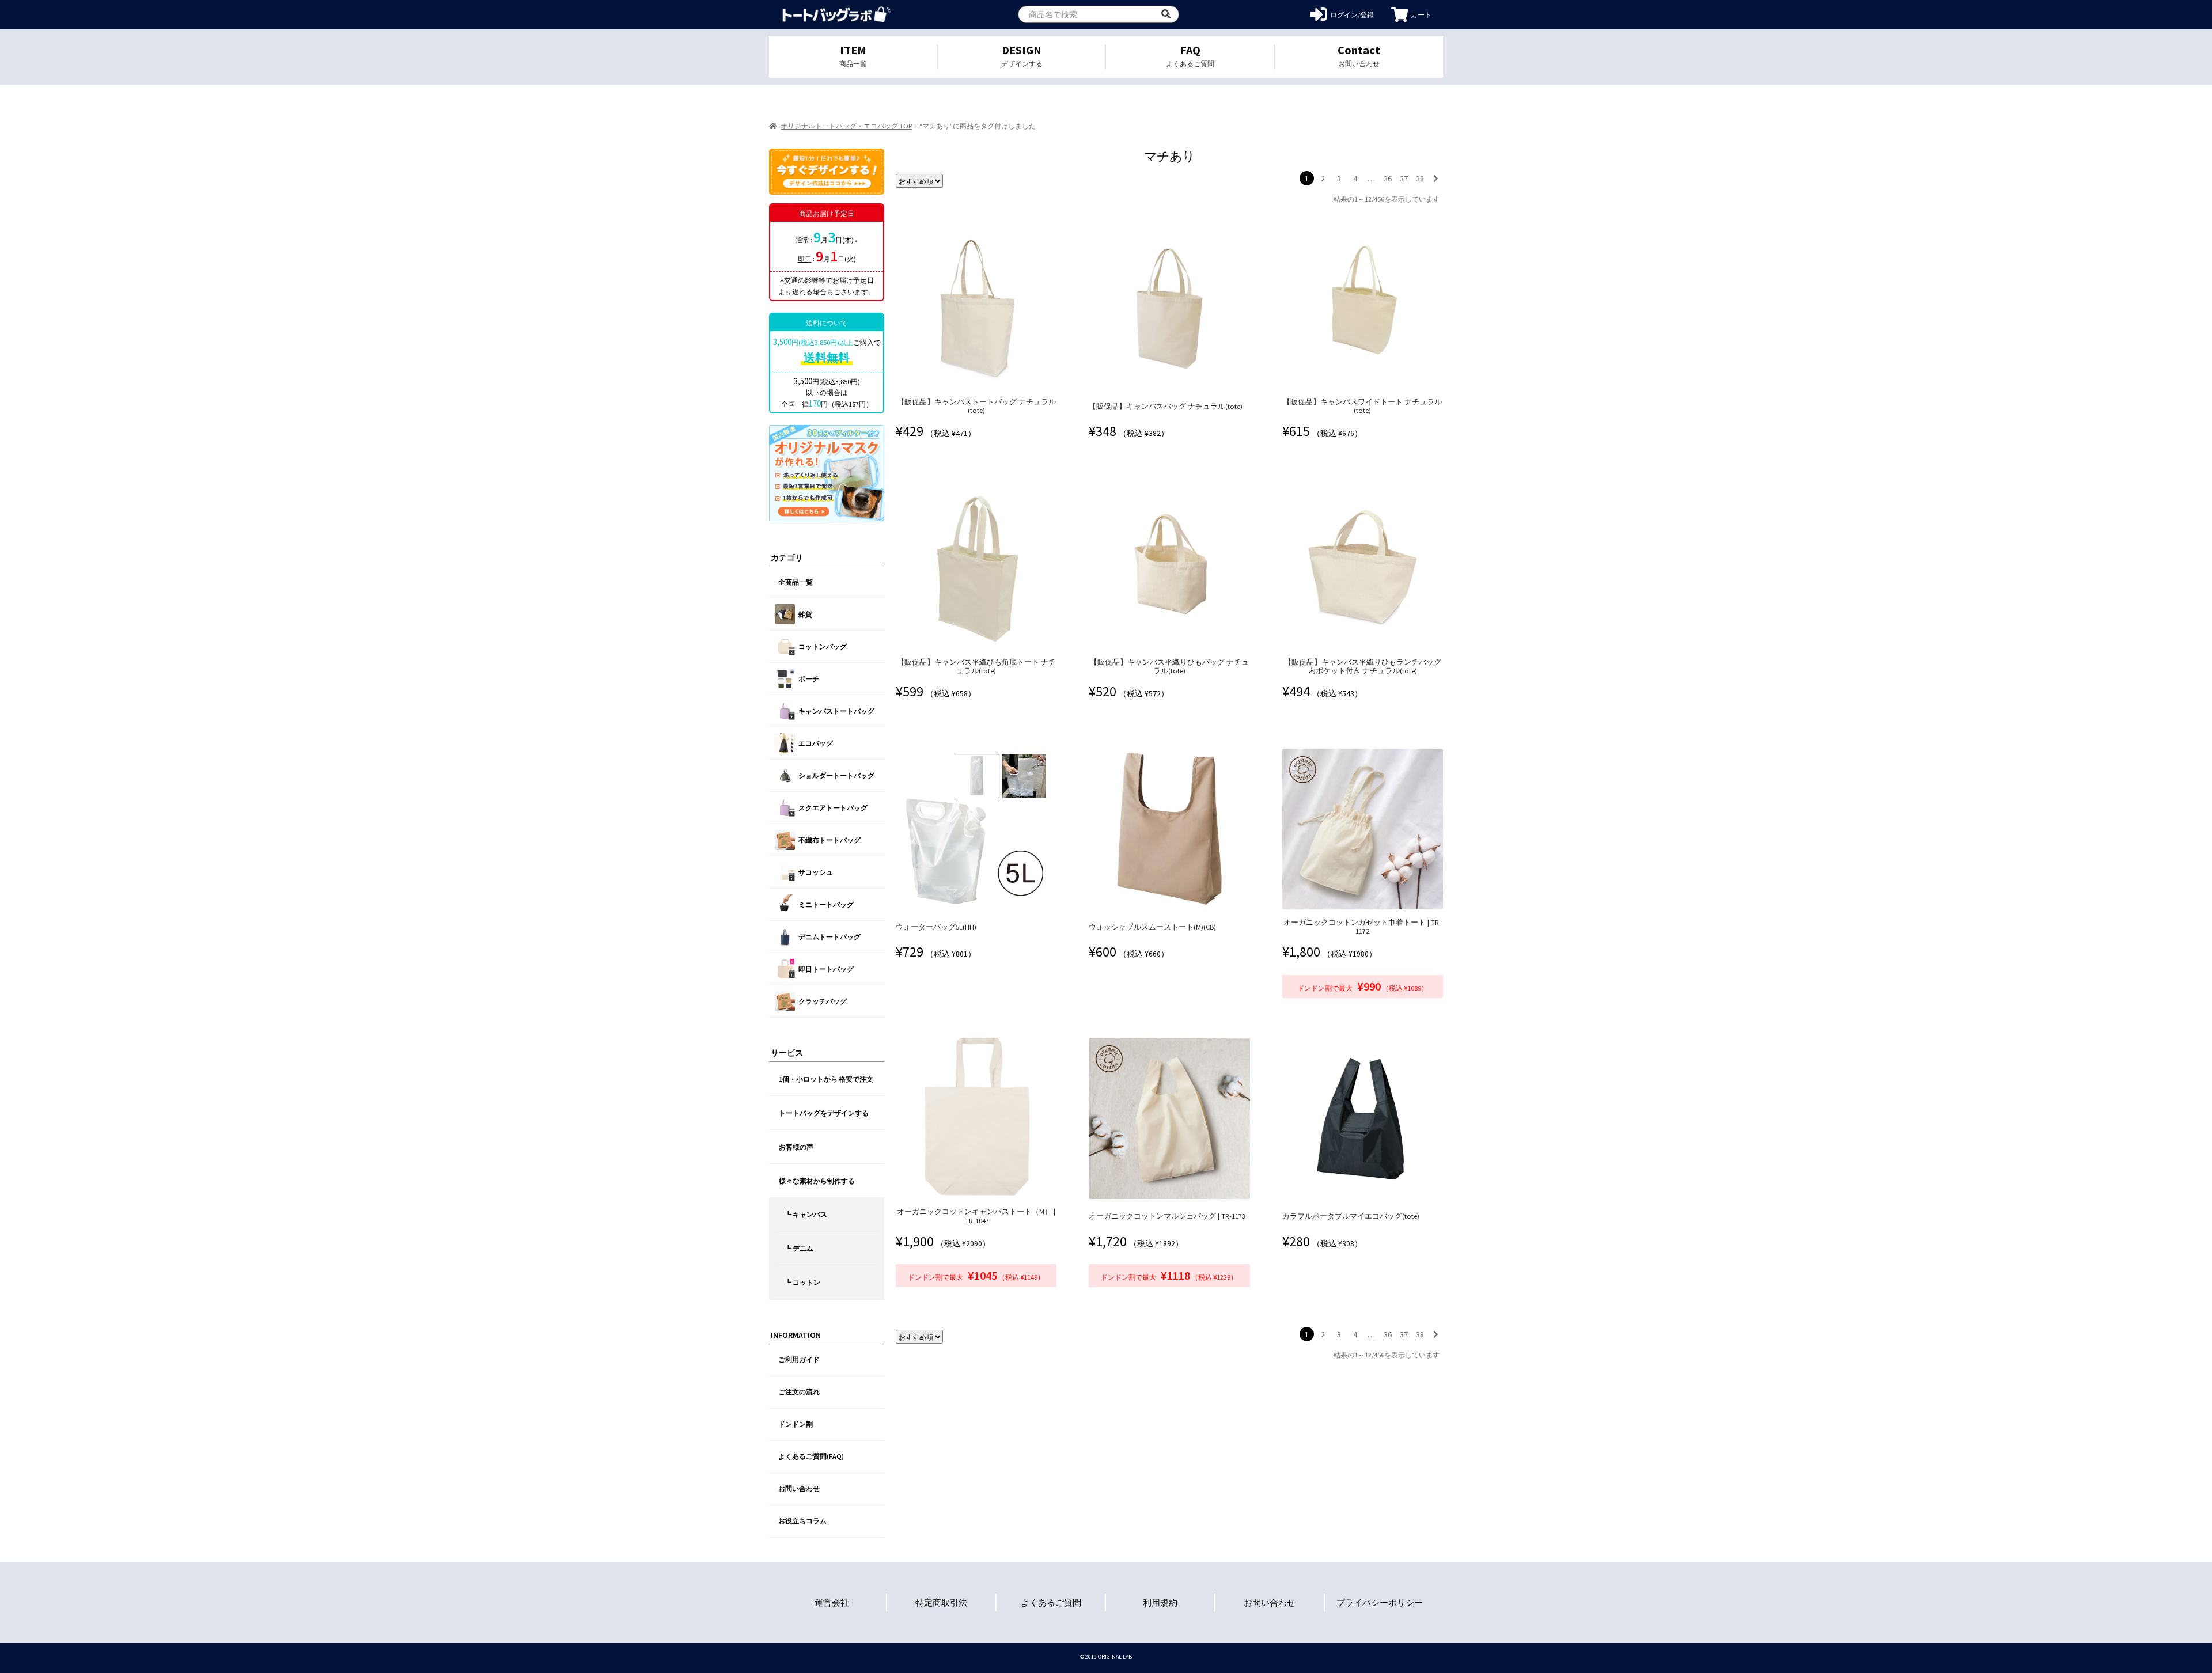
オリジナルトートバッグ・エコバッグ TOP (846, 126)
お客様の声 (796, 1147)
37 (1404, 179)
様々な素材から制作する (817, 1181)
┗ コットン (802, 1282)
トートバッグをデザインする (824, 1113)
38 (1420, 179)
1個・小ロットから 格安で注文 (826, 1079)
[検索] (1166, 14)
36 (1388, 179)
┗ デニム (799, 1248)
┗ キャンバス (806, 1214)
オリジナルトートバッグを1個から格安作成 (837, 15)
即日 (805, 259)
